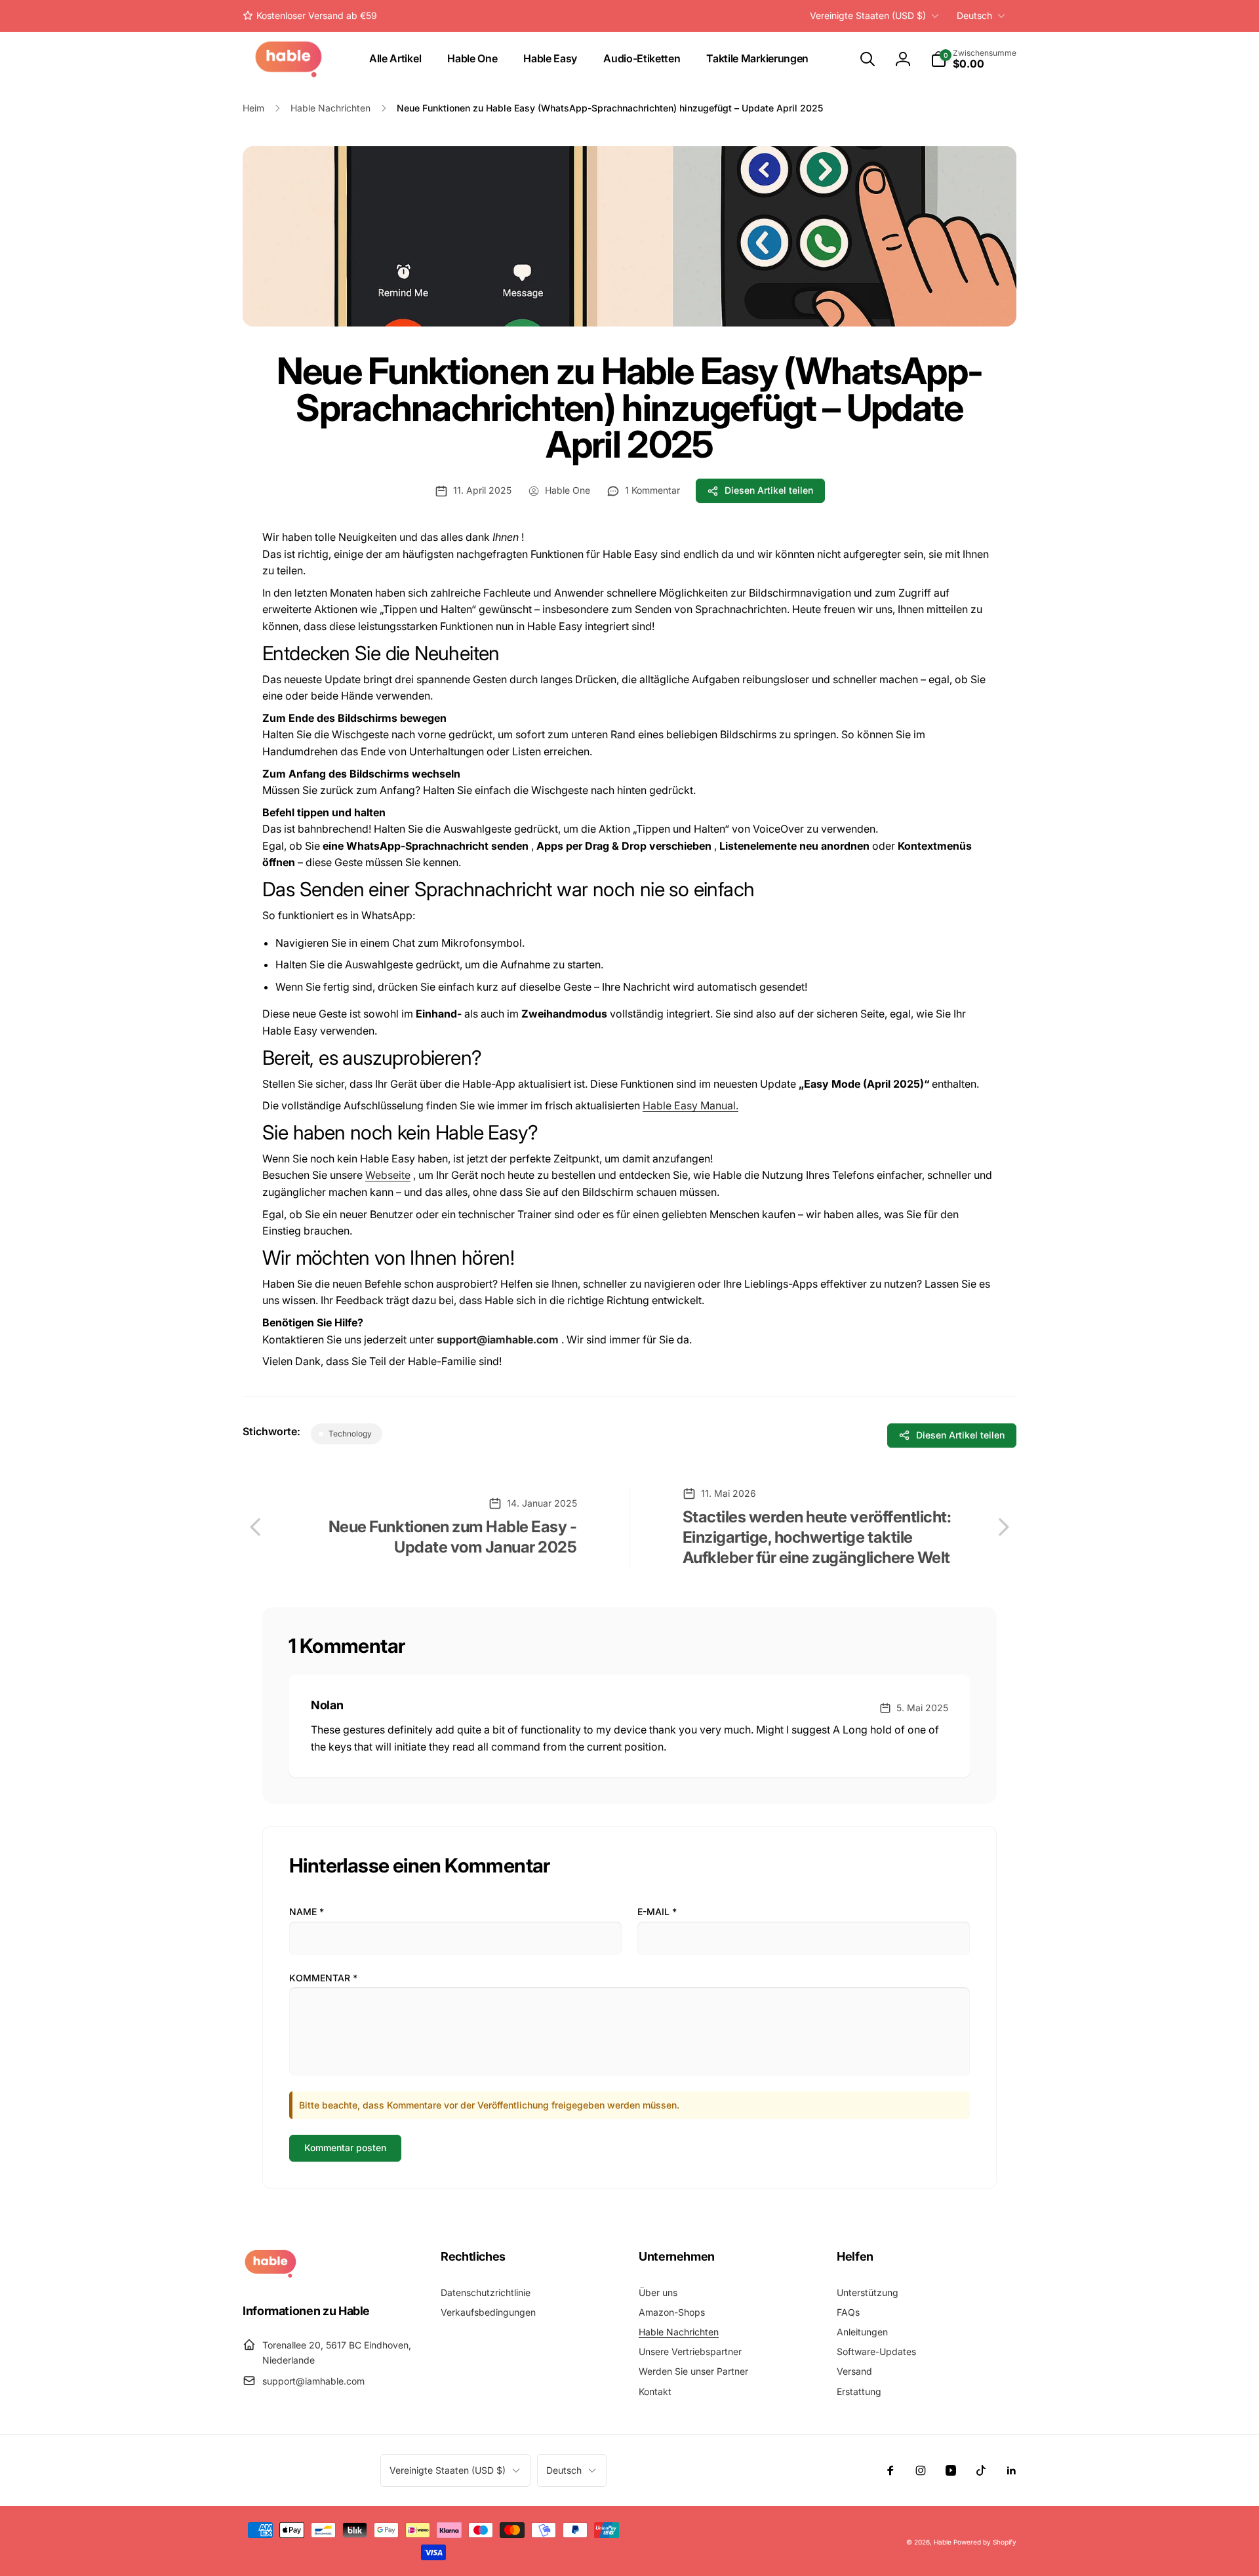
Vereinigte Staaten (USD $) (868, 15)
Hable (943, 2542)
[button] (868, 59)
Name (307, 1912)
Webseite (388, 1175)
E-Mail (657, 1912)
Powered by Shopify (985, 2542)
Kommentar (323, 1978)
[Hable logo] (270, 2274)
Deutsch (974, 15)
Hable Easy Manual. (690, 1105)
